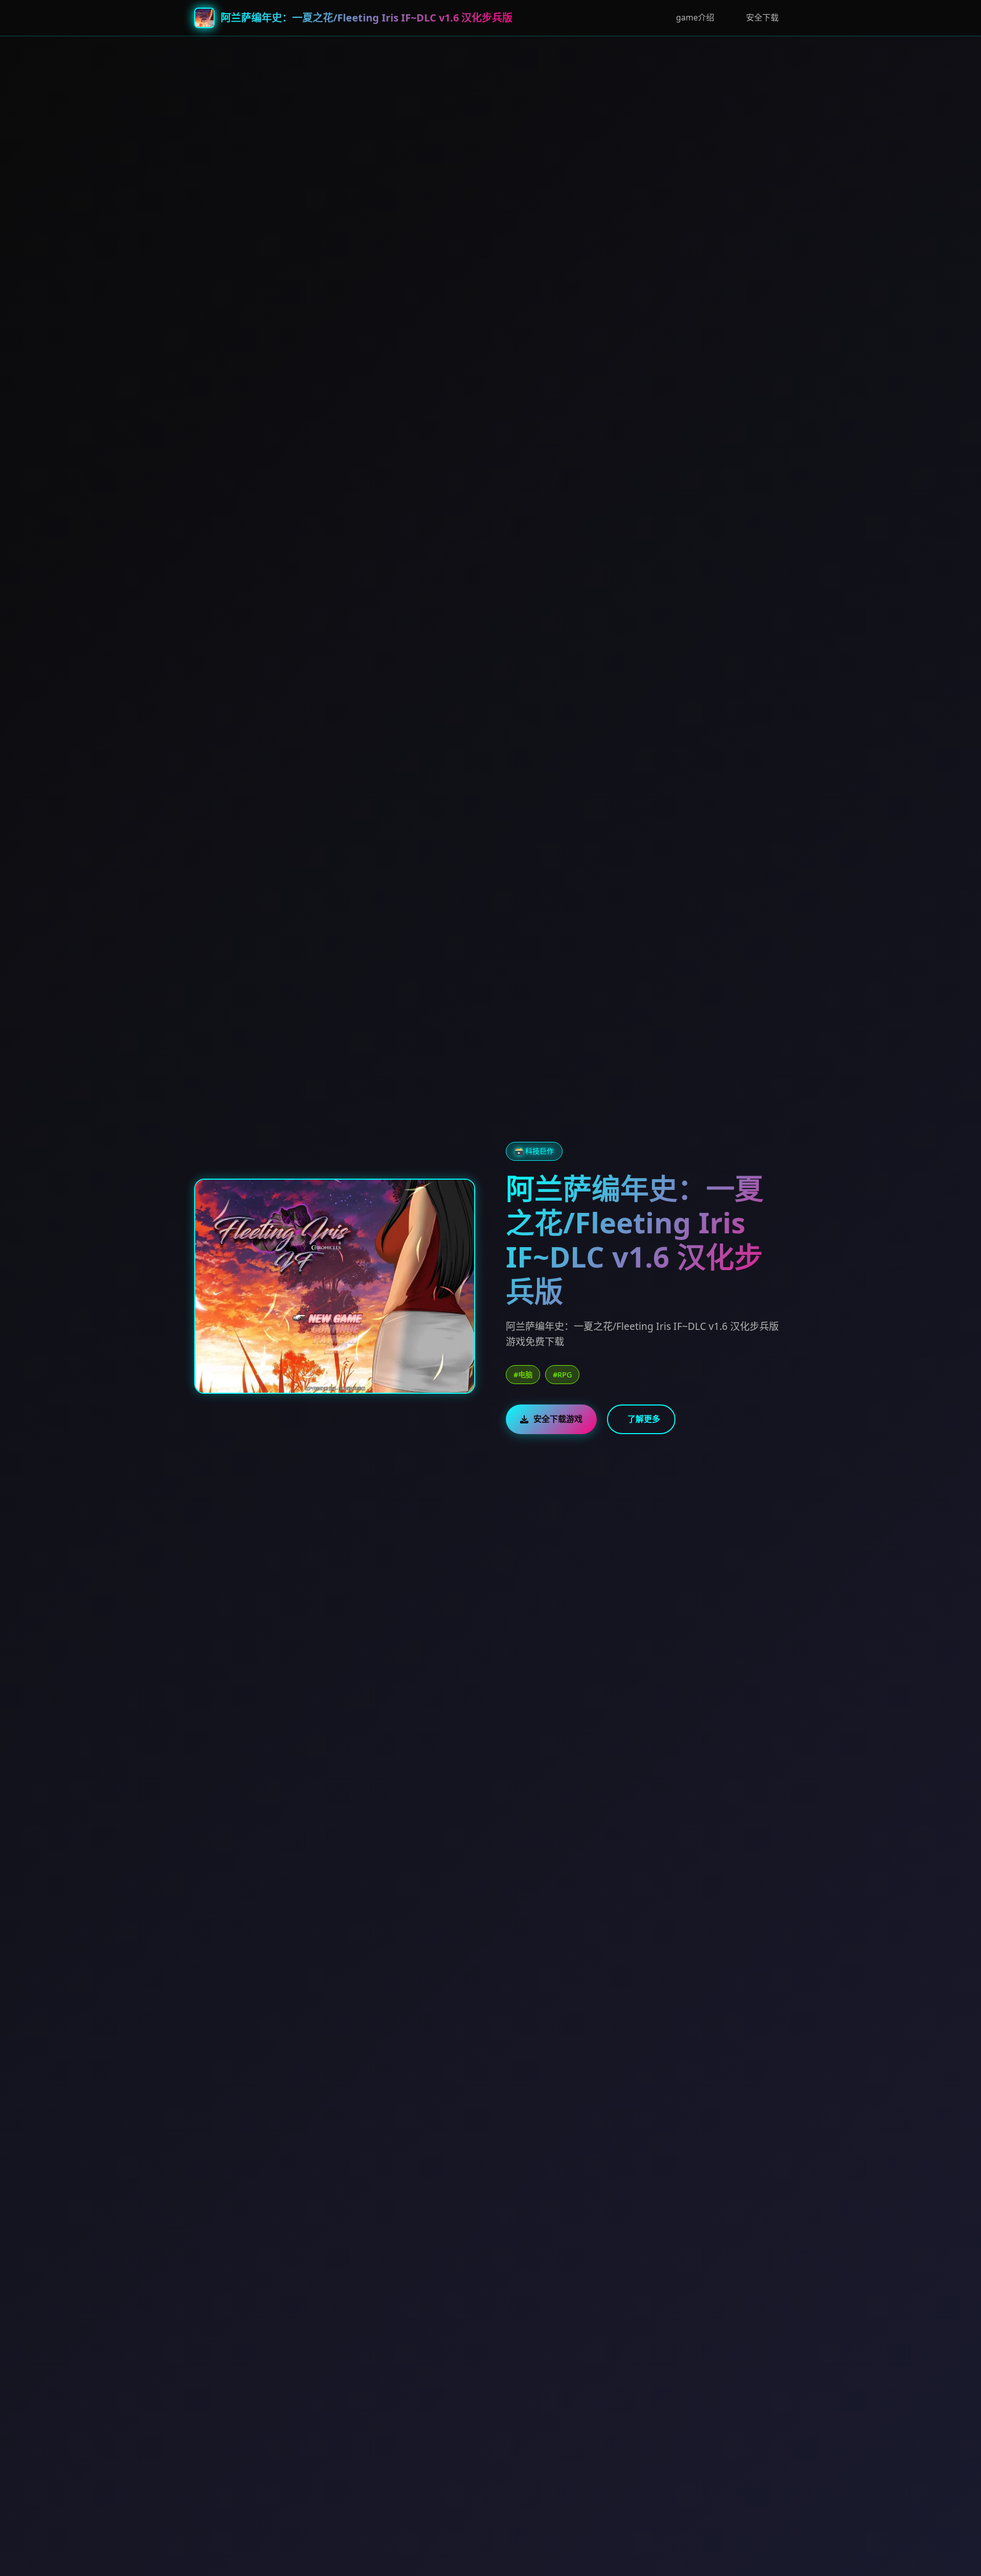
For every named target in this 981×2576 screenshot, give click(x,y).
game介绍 (695, 17)
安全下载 (762, 17)
